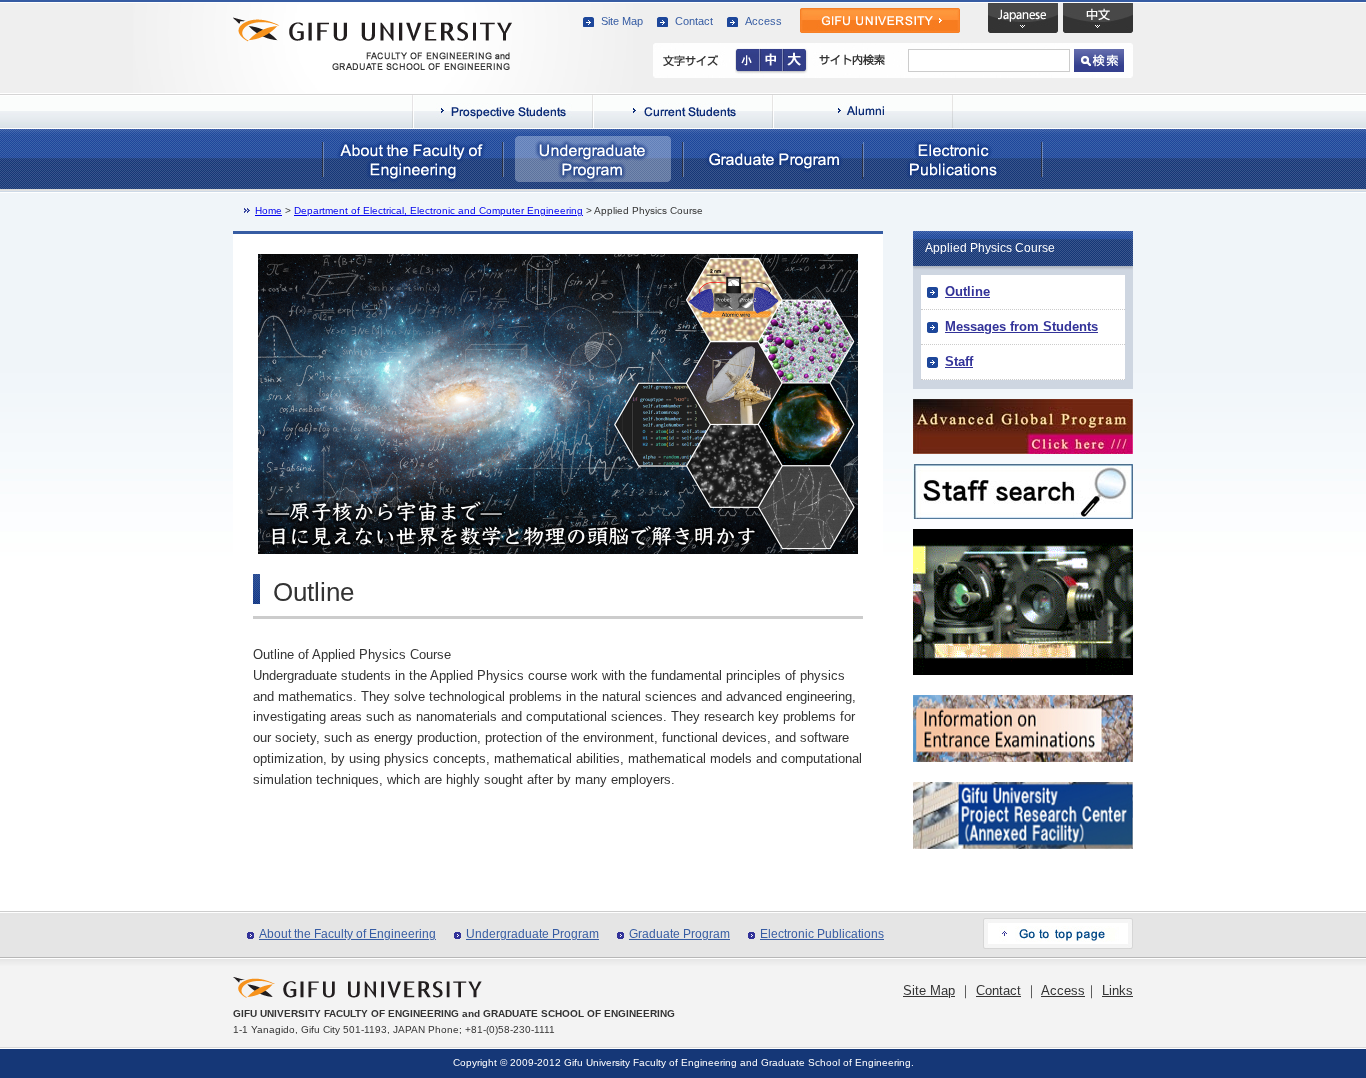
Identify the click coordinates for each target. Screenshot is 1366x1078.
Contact (694, 21)
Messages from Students (1021, 326)
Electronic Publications (822, 934)
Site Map (622, 21)
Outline (967, 291)
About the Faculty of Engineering (347, 934)
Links (1117, 990)
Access (763, 21)
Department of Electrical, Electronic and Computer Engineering (438, 210)
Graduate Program (679, 934)
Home (268, 210)
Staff (959, 361)
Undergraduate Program (532, 934)
